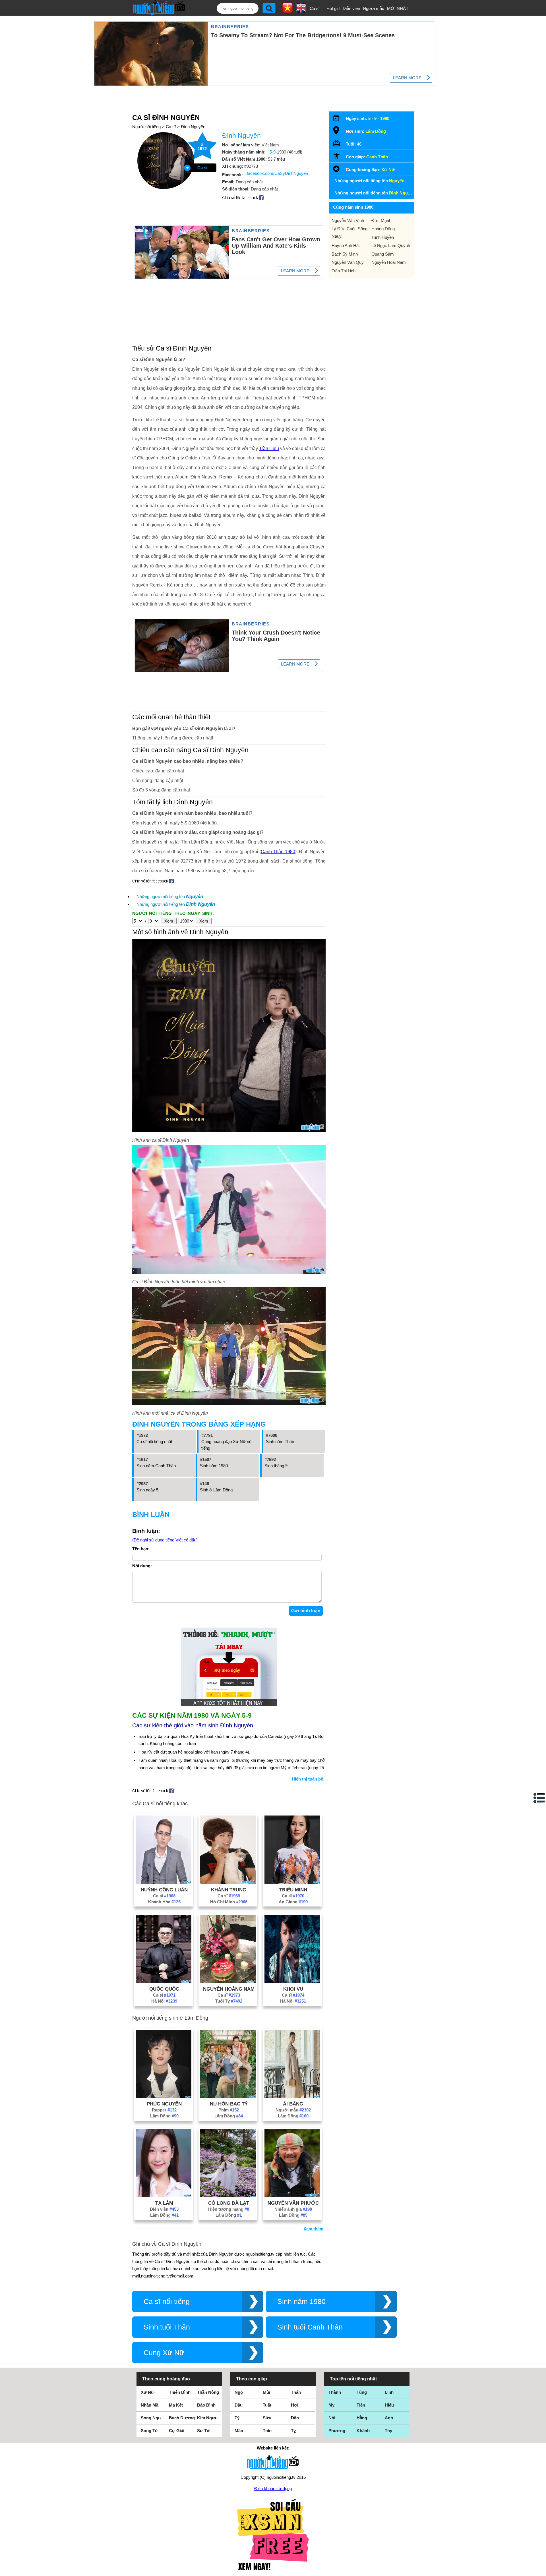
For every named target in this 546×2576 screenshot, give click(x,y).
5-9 (273, 152)
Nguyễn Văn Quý (348, 262)
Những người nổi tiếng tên (170, 897)
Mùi (266, 2392)
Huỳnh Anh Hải (346, 245)
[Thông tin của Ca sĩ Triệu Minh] (292, 1882)
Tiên (361, 2405)
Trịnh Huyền (383, 237)
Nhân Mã (150, 2405)
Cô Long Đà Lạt (229, 2203)
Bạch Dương (182, 2418)
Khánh (363, 2431)
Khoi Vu (293, 1989)
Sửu (267, 2418)
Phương (337, 2431)
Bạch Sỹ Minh (345, 254)
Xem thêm (313, 2229)
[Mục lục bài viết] (539, 1798)
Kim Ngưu (207, 2418)
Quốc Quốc (164, 1989)
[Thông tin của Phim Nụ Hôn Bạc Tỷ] (228, 2097)
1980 (385, 118)
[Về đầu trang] (540, 2570)
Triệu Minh (293, 1890)
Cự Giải (177, 2431)
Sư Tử (203, 2431)
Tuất (267, 2405)
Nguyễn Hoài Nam (389, 262)
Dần (295, 2418)
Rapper (164, 2110)
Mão (239, 2431)
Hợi (295, 2405)
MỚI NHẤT (398, 8)
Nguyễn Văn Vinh (348, 220)
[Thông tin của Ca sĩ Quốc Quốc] (164, 1981)
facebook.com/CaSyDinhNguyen (277, 173)
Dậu (239, 2405)
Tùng (362, 2392)
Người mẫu (374, 8)
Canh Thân (377, 157)
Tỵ (293, 2431)
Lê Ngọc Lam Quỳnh (391, 245)
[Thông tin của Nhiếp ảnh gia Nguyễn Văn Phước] (292, 2196)
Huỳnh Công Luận (164, 1890)
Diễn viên (351, 8)
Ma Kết (176, 2405)
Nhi (332, 2418)
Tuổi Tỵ (229, 2001)
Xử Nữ (388, 170)
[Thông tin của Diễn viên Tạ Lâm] (164, 2196)
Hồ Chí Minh (229, 1902)
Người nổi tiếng (146, 127)
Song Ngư (151, 2418)
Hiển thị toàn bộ (308, 1779)
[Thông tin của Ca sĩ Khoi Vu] (292, 1981)
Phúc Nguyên (164, 2104)
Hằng (362, 2418)
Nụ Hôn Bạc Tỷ (229, 2104)
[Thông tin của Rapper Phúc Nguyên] (164, 2097)
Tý (237, 2418)
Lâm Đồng (164, 2116)
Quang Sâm (383, 254)
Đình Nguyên (193, 127)
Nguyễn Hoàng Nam (229, 1989)
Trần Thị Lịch (344, 271)
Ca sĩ (315, 8)
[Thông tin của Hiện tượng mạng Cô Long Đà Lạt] (228, 2196)
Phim (229, 2110)
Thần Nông (208, 2392)
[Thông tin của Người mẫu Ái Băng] (292, 2097)
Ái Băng (293, 2104)
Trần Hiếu (269, 448)
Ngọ (239, 2392)
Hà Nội (164, 2001)
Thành (335, 2392)
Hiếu (389, 2405)
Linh (389, 2392)
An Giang (293, 1902)
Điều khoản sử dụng (273, 2489)
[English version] (301, 11)
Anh (389, 2418)
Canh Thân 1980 (278, 852)
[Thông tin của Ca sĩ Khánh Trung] (228, 1882)
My (331, 2405)
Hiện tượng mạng (229, 2209)
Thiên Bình (180, 2392)
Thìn (267, 2431)
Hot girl (333, 8)
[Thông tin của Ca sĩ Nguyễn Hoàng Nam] (228, 1981)
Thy (388, 2431)
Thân (296, 2392)
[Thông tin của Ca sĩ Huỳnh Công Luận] (164, 1882)
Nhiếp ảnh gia (293, 2209)
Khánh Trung (229, 1890)
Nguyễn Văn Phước (293, 2203)
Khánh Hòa (164, 1902)
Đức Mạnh (381, 220)
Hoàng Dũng (383, 229)
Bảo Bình (206, 2405)
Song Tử (149, 2431)
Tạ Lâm (164, 2203)
